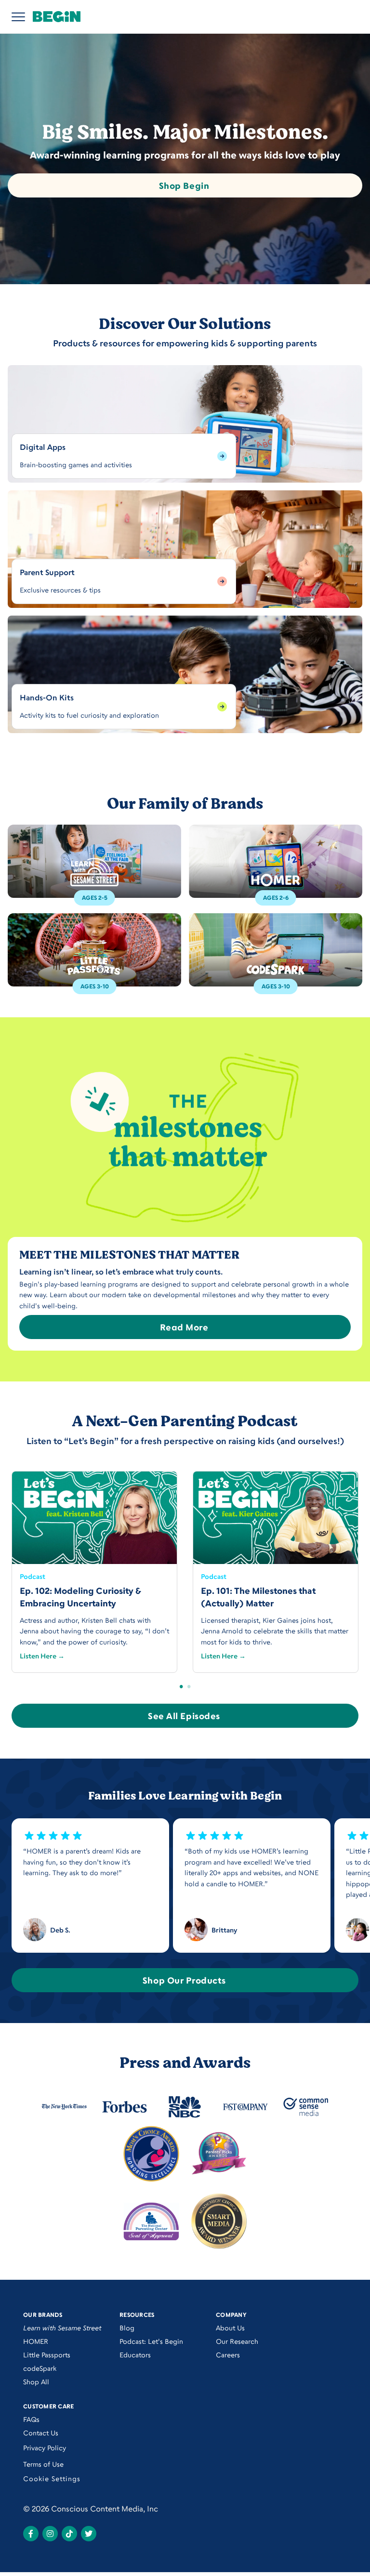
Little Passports (47, 2355)
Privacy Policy (45, 2448)
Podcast (33, 1576)
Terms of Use (43, 2464)
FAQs (31, 2419)
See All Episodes (184, 1716)
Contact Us (41, 2433)
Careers (228, 2355)
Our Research (237, 2341)
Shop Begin (184, 185)
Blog (127, 2328)
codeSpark (40, 2368)
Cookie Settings (52, 2478)
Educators (135, 2355)
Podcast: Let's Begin (151, 2341)
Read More (184, 1327)
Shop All (36, 2382)
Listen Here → (42, 1656)
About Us (230, 2328)
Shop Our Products (184, 1980)
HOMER (36, 2341)
